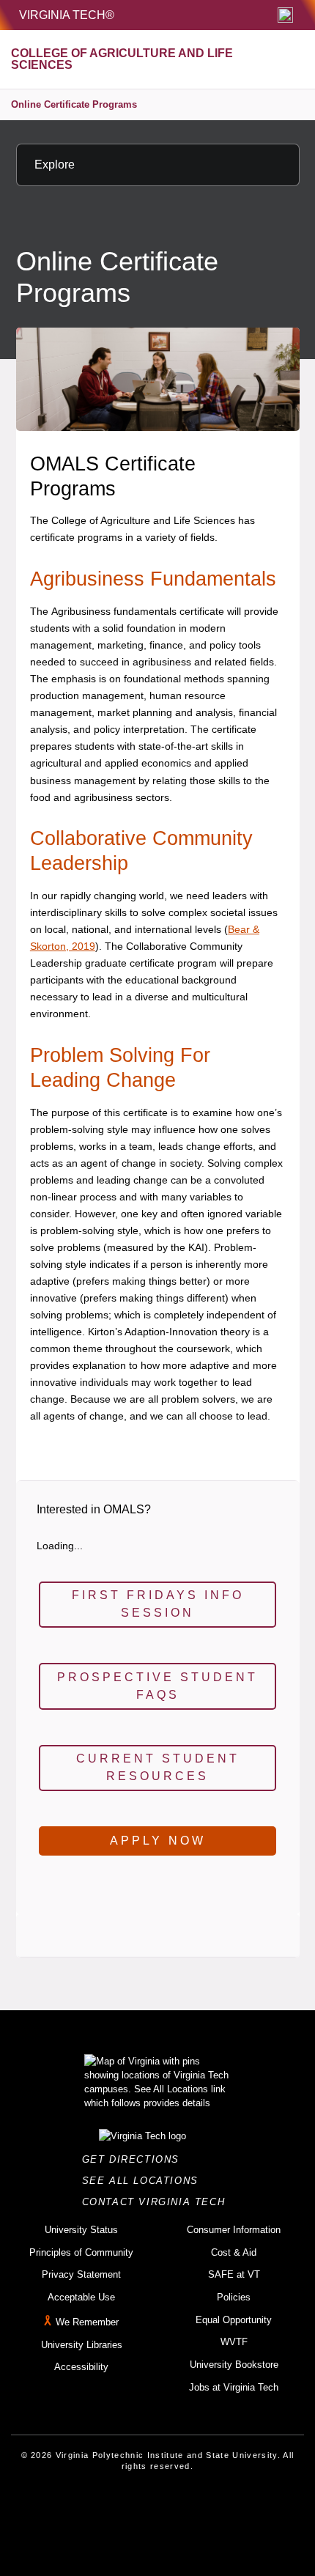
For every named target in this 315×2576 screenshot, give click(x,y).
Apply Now (158, 1841)
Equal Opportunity (234, 2320)
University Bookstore (234, 2365)
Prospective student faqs (157, 1686)
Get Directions (135, 2159)
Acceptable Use (81, 2297)
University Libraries (82, 2345)
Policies (234, 2297)
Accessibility (81, 2367)
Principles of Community (81, 2252)
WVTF (234, 2342)
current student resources (158, 1767)
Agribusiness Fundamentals (153, 579)
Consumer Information (234, 2230)
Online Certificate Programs (74, 104)
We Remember (87, 2322)
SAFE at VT (234, 2274)
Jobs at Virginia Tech (234, 2387)
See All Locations (144, 2181)
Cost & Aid (234, 2252)
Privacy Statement (81, 2274)
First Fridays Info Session (158, 1604)
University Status (81, 2230)
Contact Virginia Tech (158, 2202)
